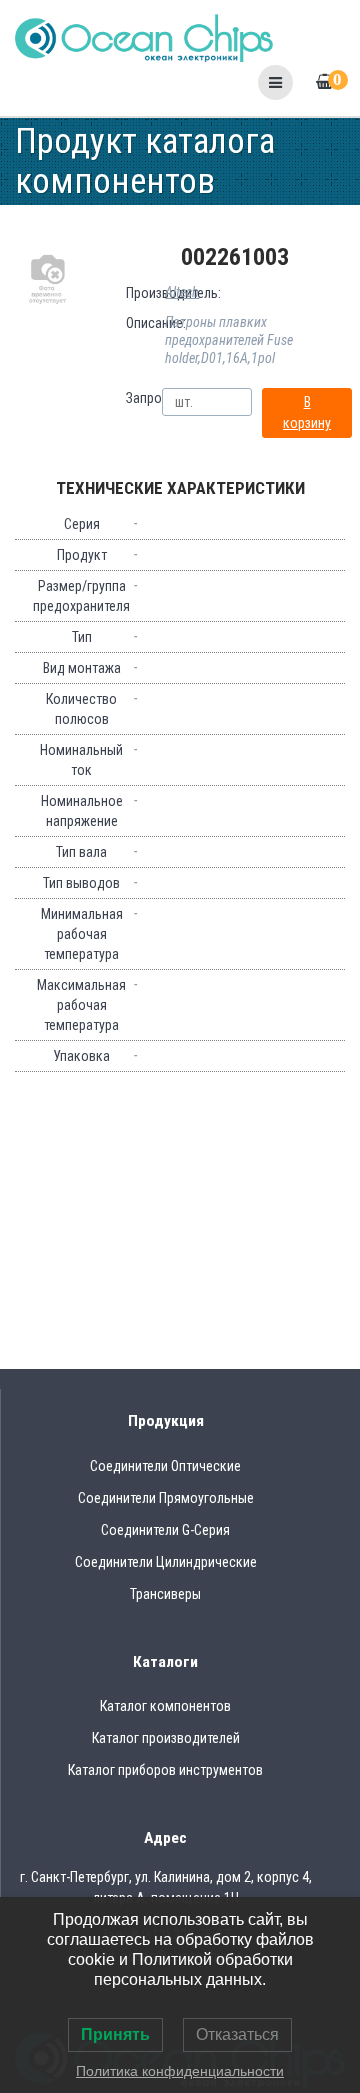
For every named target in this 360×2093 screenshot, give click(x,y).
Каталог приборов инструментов (165, 1770)
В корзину (307, 412)
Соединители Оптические (165, 1466)
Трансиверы (165, 1594)
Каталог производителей (166, 1738)
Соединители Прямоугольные (166, 1498)
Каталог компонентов (165, 1706)
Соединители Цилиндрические (166, 1562)
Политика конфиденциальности (180, 2071)
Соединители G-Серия (165, 1530)
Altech (182, 292)
